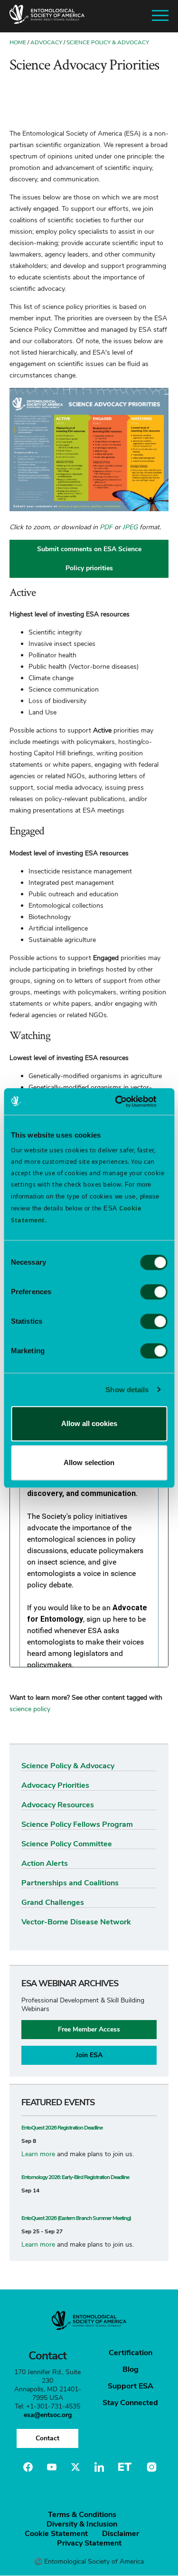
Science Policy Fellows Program (77, 1824)
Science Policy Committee (67, 1844)
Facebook (28, 2467)
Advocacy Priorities (55, 1785)
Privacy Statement (89, 2543)
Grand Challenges (53, 1902)
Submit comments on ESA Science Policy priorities (89, 559)
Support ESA (131, 2386)
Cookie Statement (56, 2534)
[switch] (154, 1292)
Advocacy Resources (58, 1805)
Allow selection (89, 1462)
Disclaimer (121, 2534)
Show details (127, 1390)
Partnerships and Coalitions (70, 1883)
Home (18, 42)
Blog (131, 2369)
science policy (30, 1709)
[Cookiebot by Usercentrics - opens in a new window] (127, 1101)
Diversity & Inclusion (82, 2524)
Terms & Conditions (82, 2515)
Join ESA (89, 2055)
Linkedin (99, 2467)
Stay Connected (130, 2403)
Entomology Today (125, 2467)
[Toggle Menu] (160, 16)
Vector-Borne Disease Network (76, 1922)
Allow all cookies (89, 1423)
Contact (47, 2438)
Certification (131, 2353)
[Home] (47, 16)
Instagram (150, 2467)
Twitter (75, 2467)
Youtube (52, 2467)
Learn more (38, 2154)
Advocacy (46, 42)
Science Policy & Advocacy (108, 42)
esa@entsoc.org (48, 2415)
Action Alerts (45, 1863)
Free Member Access (89, 2029)
